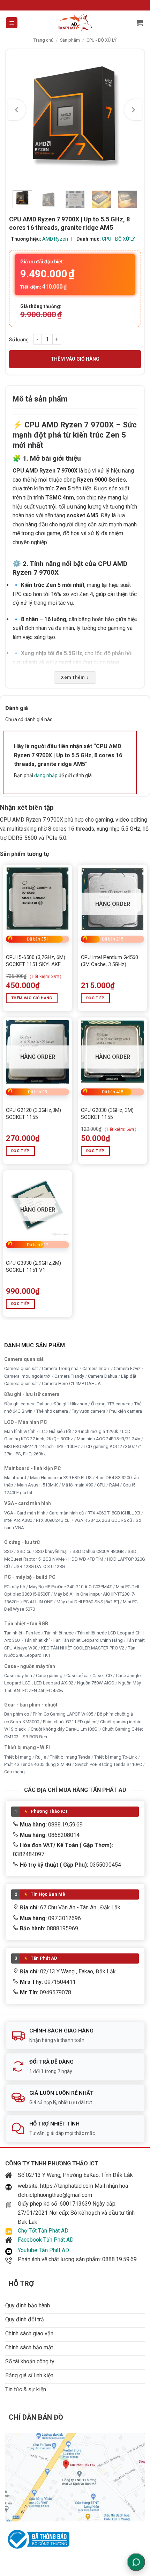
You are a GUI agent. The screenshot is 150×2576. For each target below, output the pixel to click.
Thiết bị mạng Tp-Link (116, 1757)
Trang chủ (43, 40)
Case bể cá (77, 1676)
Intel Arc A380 (18, 1520)
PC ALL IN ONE (39, 1602)
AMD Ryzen (55, 239)
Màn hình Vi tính (20, 1431)
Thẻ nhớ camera (52, 1411)
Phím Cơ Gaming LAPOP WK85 (63, 1714)
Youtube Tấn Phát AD (43, 2250)
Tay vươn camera (89, 1411)
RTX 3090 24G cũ (53, 1520)
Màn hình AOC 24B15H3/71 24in (108, 1439)
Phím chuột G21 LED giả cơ (70, 1722)
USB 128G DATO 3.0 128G (39, 1566)
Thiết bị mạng (18, 1757)
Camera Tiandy (69, 1376)
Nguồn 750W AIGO (96, 1683)
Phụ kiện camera (126, 1411)
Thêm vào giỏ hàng (75, 359)
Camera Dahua (103, 1376)
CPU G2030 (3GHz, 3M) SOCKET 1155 (107, 1114)
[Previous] (17, 110)
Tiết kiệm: (43, 287)
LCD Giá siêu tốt (55, 1431)
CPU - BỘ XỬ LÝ (102, 40)
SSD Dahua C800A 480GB (98, 1551)
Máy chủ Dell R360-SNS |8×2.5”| (88, 1602)
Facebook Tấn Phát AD (46, 2240)
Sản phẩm (70, 40)
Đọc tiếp (95, 998)
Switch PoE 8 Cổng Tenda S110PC (108, 1764)
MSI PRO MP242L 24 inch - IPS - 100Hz (42, 1446)
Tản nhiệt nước (59, 1633)
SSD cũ (24, 1551)
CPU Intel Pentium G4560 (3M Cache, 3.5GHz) (110, 961)
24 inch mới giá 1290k (97, 1431)
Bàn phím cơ (17, 1714)
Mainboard (15, 1478)
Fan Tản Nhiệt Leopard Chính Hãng (88, 1640)
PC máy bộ (15, 1587)
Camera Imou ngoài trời (27, 1376)
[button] (12, 23)
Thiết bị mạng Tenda (70, 1757)
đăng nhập (46, 775)
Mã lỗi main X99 (77, 1485)
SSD (9, 1551)
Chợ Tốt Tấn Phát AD (43, 2231)
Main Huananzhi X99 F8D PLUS (61, 1478)
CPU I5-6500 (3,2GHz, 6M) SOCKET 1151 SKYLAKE (36, 961)
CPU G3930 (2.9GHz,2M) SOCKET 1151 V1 (33, 1266)
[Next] (133, 110)
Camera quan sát (21, 1368)
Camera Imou (96, 1368)
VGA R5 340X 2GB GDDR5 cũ (103, 1520)
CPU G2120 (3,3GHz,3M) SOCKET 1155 (33, 1114)
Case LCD (102, 1676)
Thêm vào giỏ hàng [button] (32, 998)
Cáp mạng (14, 1772)
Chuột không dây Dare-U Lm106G (65, 1729)
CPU (101, 1485)
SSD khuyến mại (52, 1551)
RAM (114, 1485)
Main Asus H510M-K (37, 1485)
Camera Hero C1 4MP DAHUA (71, 1383)
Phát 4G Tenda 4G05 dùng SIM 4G (38, 1764)
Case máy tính (18, 1676)
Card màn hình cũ (66, 1513)
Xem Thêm (75, 677)
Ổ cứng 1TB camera (111, 1404)
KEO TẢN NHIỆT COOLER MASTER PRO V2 (83, 1648)
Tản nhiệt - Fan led (22, 1633)
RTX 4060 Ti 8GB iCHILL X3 (114, 1513)
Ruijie (41, 1757)
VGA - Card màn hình (25, 1513)
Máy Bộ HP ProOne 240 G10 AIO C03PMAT (70, 1587)
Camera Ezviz (127, 1368)
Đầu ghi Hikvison (70, 1404)
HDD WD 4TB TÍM (86, 1559)
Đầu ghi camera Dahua (27, 1404)
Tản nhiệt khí (37, 1640)
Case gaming (49, 1676)
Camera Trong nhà (60, 1368)
